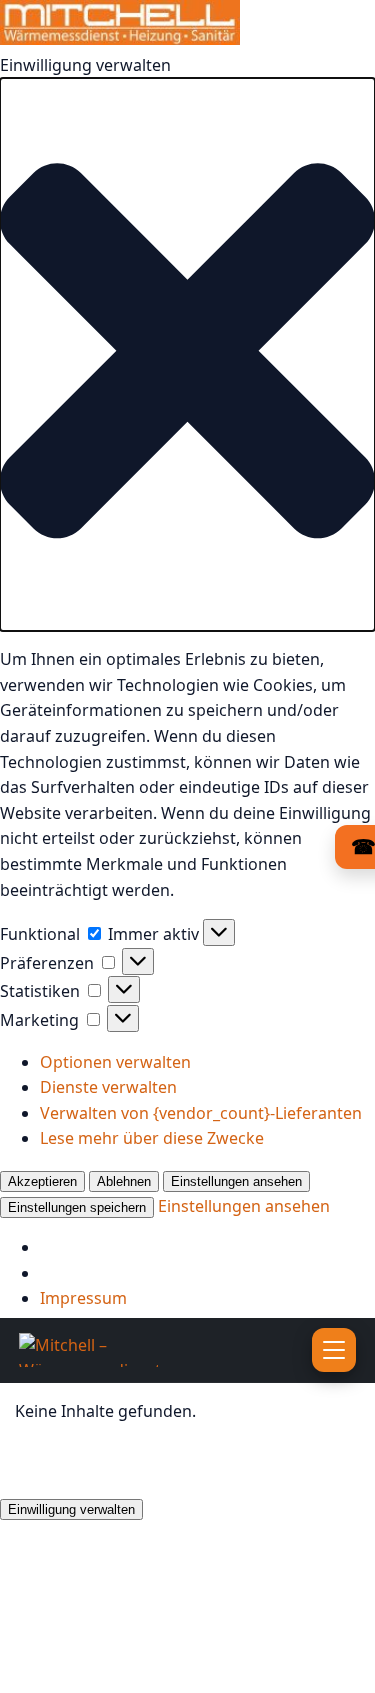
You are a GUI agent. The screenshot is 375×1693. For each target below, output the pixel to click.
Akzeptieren (42, 1181)
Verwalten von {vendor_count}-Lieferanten (201, 1113)
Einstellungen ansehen (236, 1181)
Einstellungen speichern (77, 1207)
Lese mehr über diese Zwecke (152, 1138)
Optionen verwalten (115, 1062)
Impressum (83, 1298)
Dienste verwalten (108, 1087)
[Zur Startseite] (129, 1350)
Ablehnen (124, 1181)
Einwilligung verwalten (71, 1509)
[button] (187, 354)
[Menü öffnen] (334, 1350)
